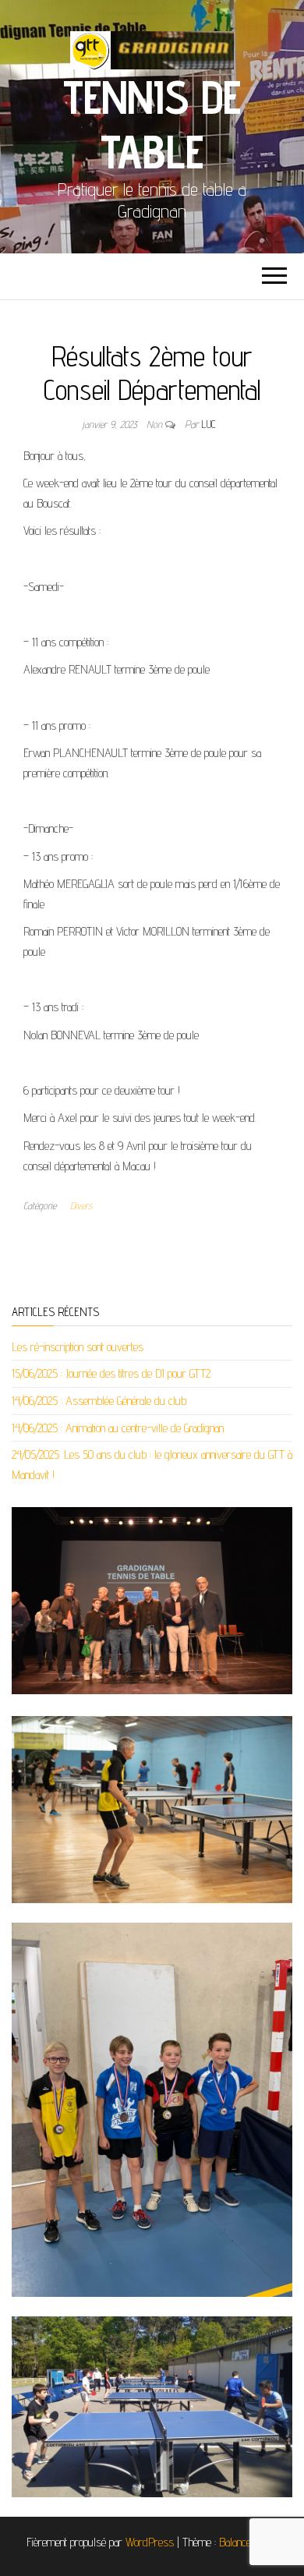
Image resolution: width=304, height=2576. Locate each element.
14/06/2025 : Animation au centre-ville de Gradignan (118, 1428)
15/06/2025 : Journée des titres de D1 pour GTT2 (111, 1373)
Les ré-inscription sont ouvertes (78, 1347)
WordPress (150, 2542)
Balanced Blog (249, 2542)
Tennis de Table (152, 124)
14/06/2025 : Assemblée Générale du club (99, 1401)
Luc (209, 424)
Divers (81, 1205)
